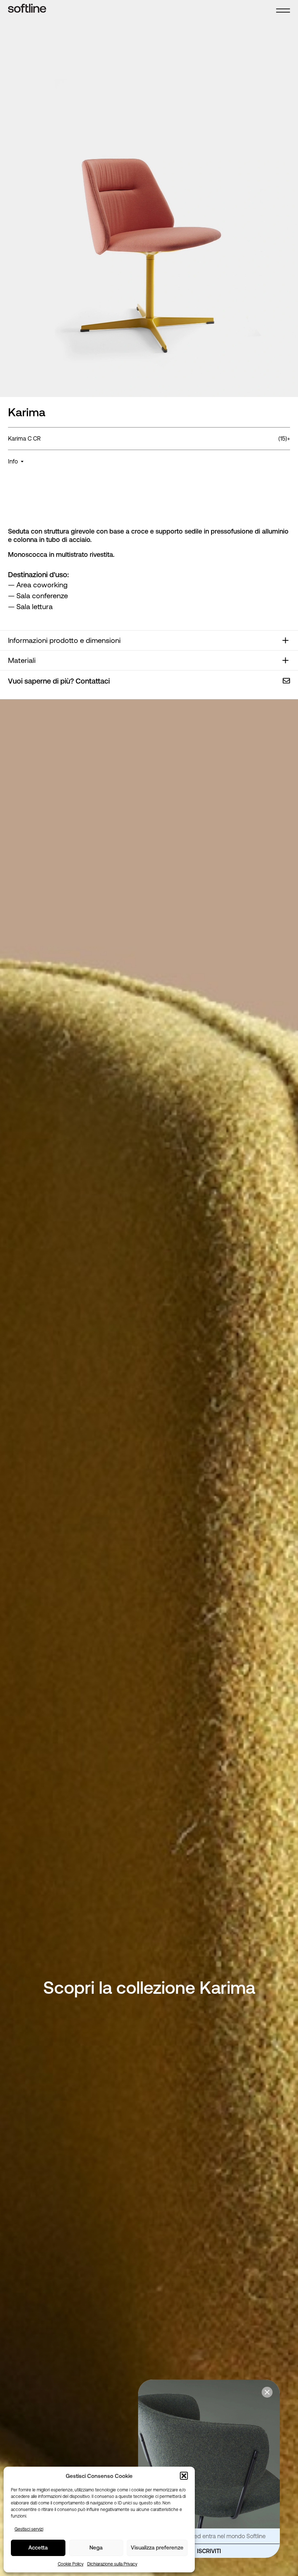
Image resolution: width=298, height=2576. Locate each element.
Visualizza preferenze (157, 2547)
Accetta (38, 2547)
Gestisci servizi (29, 2529)
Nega (96, 2547)
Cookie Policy (71, 2564)
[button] (184, 2476)
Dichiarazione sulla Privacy (112, 2564)
